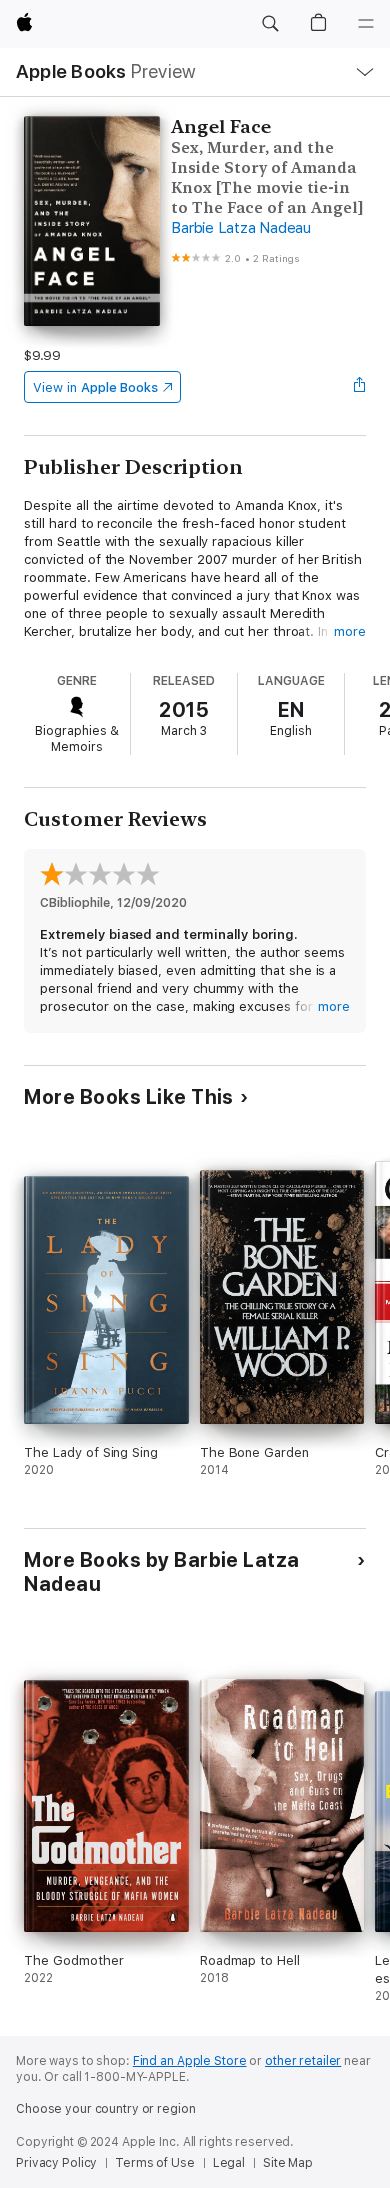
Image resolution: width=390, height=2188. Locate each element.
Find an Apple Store (190, 2061)
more (350, 631)
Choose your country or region (106, 2109)
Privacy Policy (56, 2163)
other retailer (303, 2061)
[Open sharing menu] (360, 387)
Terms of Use (155, 2163)
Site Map (288, 2163)
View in (95, 387)
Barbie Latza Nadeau (240, 228)
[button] (270, 24)
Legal (229, 2163)
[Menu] (366, 24)
